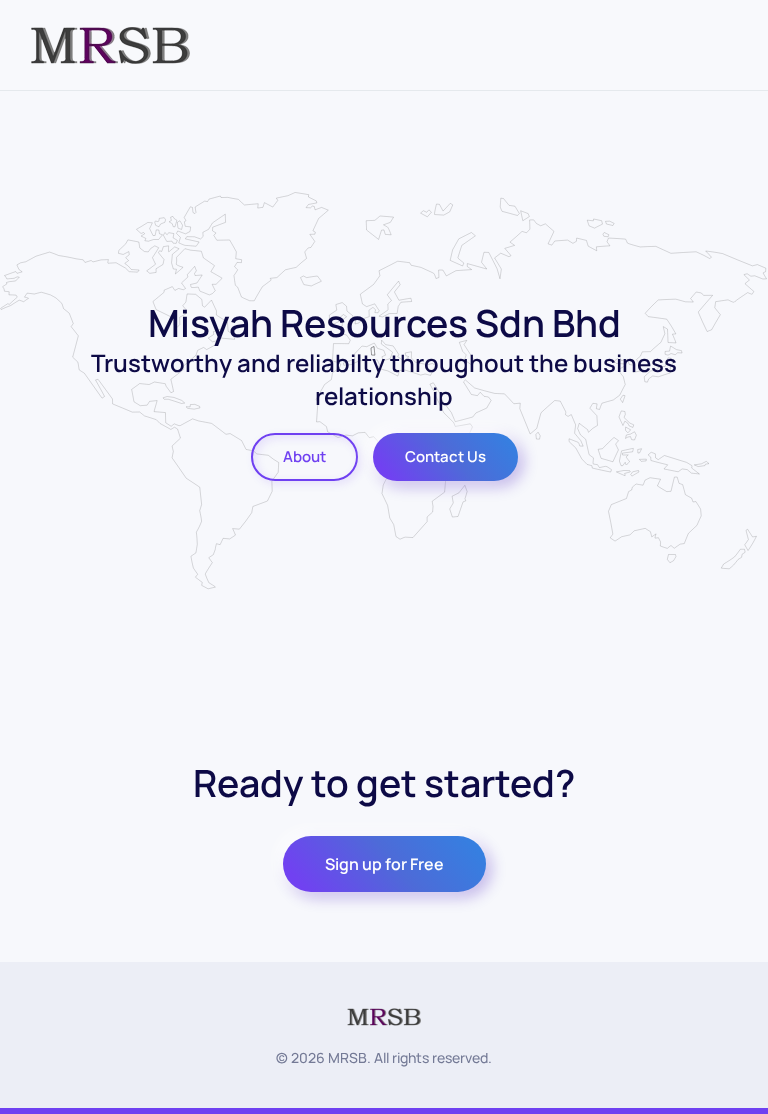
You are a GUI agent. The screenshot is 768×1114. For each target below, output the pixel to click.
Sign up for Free (384, 864)
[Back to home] (110, 45)
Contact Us (445, 456)
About (304, 456)
